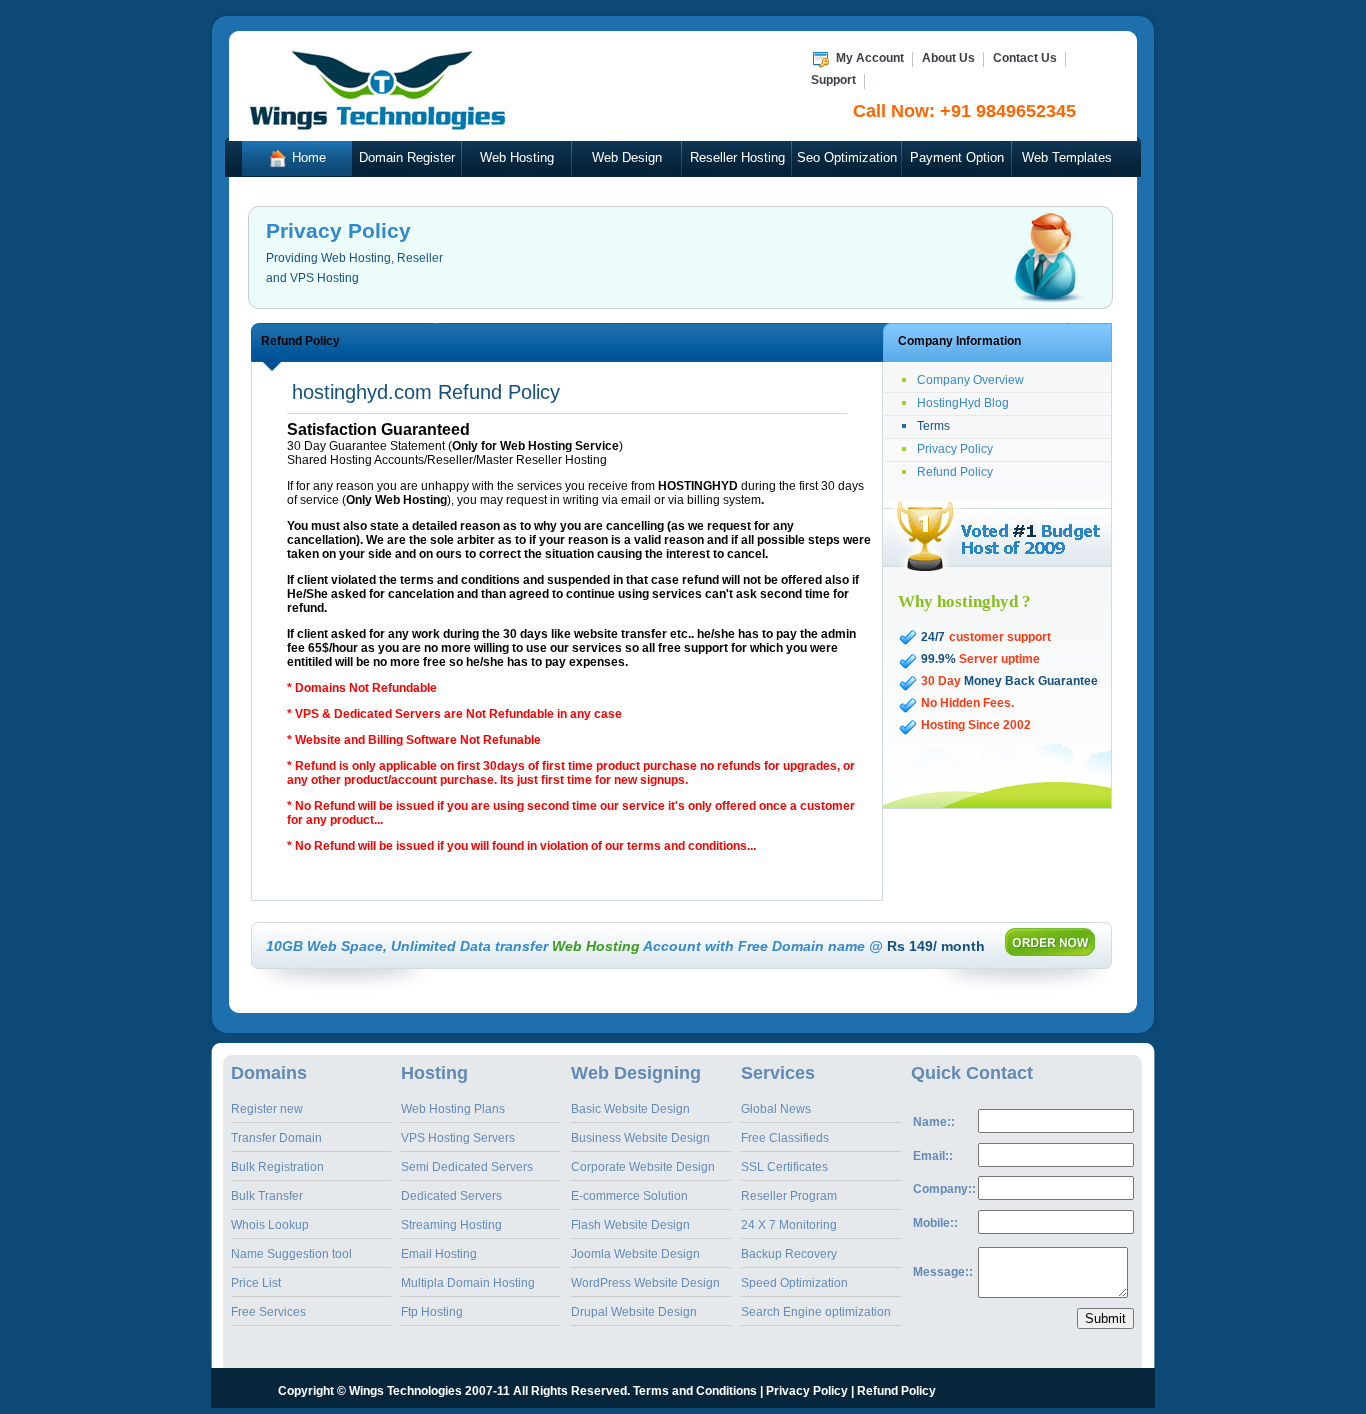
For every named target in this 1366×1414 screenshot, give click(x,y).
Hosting (434, 1073)
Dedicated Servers (451, 1196)
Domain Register (407, 157)
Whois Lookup (270, 1225)
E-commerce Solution (629, 1196)
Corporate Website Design (643, 1167)
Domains (269, 1073)
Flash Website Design (630, 1225)
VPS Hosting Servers (458, 1138)
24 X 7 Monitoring (789, 1225)
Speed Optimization (794, 1283)
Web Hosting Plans (453, 1109)
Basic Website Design (630, 1109)
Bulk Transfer (267, 1196)
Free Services (268, 1312)
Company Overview (970, 380)
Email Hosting (439, 1254)
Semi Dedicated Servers (467, 1167)
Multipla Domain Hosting (468, 1283)
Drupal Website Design (634, 1312)
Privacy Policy (955, 449)
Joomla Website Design (635, 1254)
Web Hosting (517, 157)
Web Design (627, 157)
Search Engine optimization (816, 1312)
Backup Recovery (789, 1254)
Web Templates (1067, 157)
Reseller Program (789, 1196)
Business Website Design (640, 1138)
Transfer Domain (276, 1138)
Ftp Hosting (432, 1312)
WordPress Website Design (645, 1283)
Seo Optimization (847, 157)
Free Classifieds (785, 1138)
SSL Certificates (784, 1167)
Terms (933, 426)
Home (307, 157)
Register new (267, 1109)
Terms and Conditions (695, 1391)
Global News (776, 1109)
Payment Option (957, 157)
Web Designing (636, 1073)
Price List (256, 1283)
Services (778, 1073)
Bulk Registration (277, 1167)
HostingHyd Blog (963, 403)
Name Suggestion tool (291, 1254)
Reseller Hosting (737, 157)
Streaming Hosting (451, 1225)
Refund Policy (955, 472)
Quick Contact (972, 1073)
